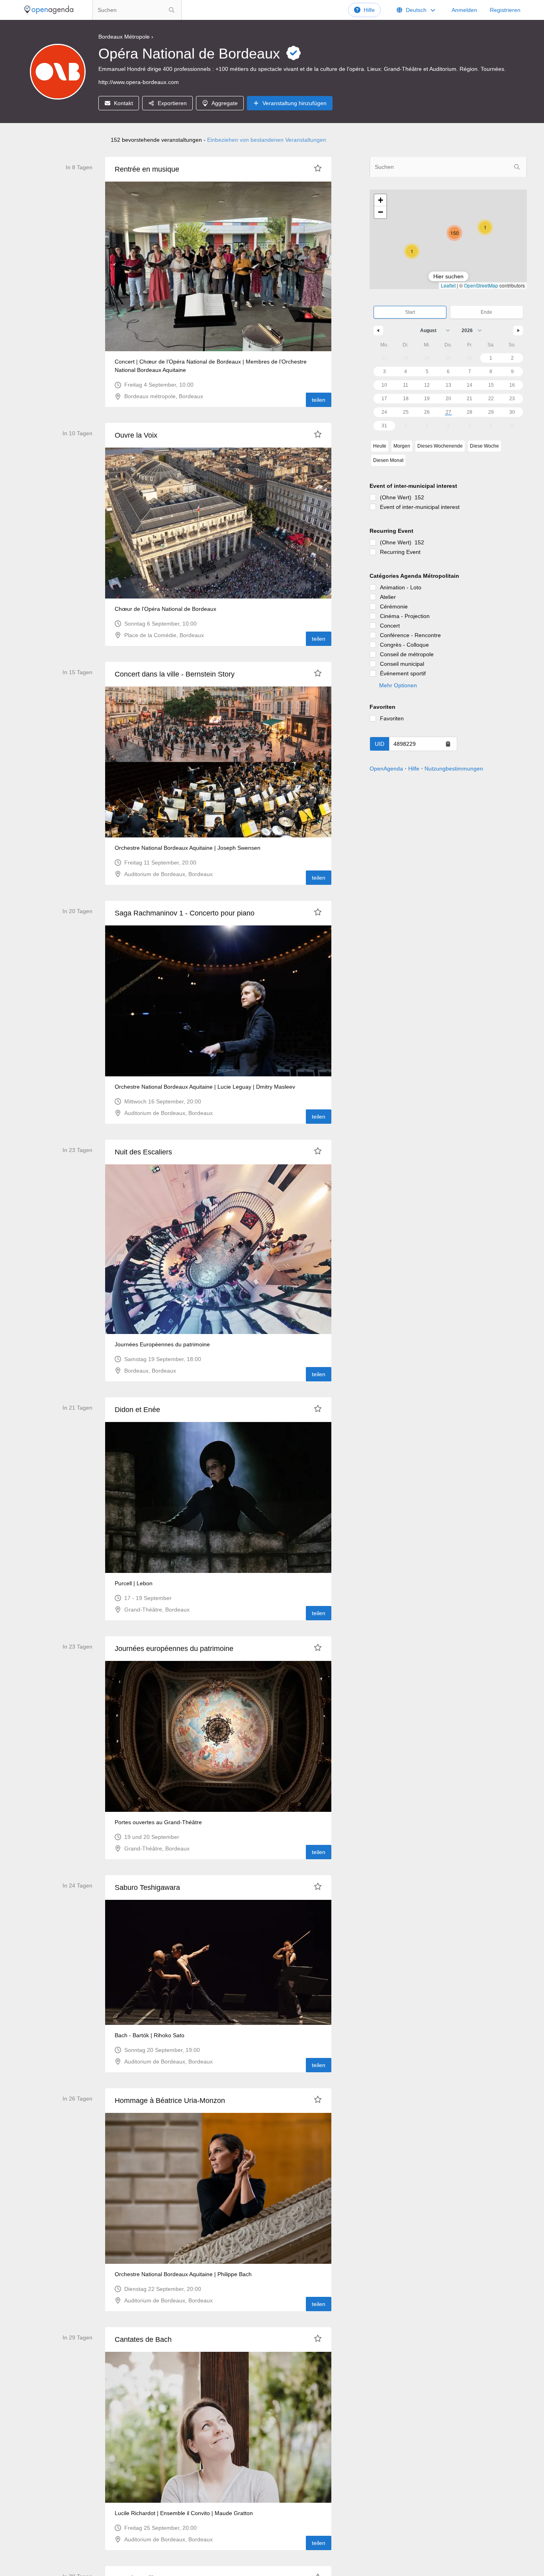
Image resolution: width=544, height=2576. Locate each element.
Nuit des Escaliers (143, 1152)
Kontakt (123, 103)
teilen (319, 400)
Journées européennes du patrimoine (174, 1649)
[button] (412, 251)
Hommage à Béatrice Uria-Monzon (170, 2101)
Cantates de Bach (143, 2339)
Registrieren (505, 10)
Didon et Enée (137, 1410)
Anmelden (464, 10)
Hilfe (369, 10)
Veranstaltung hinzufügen (295, 103)
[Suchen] (172, 10)
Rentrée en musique (147, 169)
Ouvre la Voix (136, 435)
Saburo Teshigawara (147, 1888)
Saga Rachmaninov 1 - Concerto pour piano (185, 913)
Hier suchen (448, 276)
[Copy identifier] (448, 744)
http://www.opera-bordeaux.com (139, 82)
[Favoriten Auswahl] (318, 168)
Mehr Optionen (398, 685)
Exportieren (172, 103)
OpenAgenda (386, 769)
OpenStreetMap (481, 285)
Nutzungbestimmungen (454, 769)
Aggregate (225, 103)
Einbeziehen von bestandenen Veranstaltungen (267, 140)
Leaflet (448, 285)
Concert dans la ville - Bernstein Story (175, 674)
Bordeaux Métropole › (126, 37)
